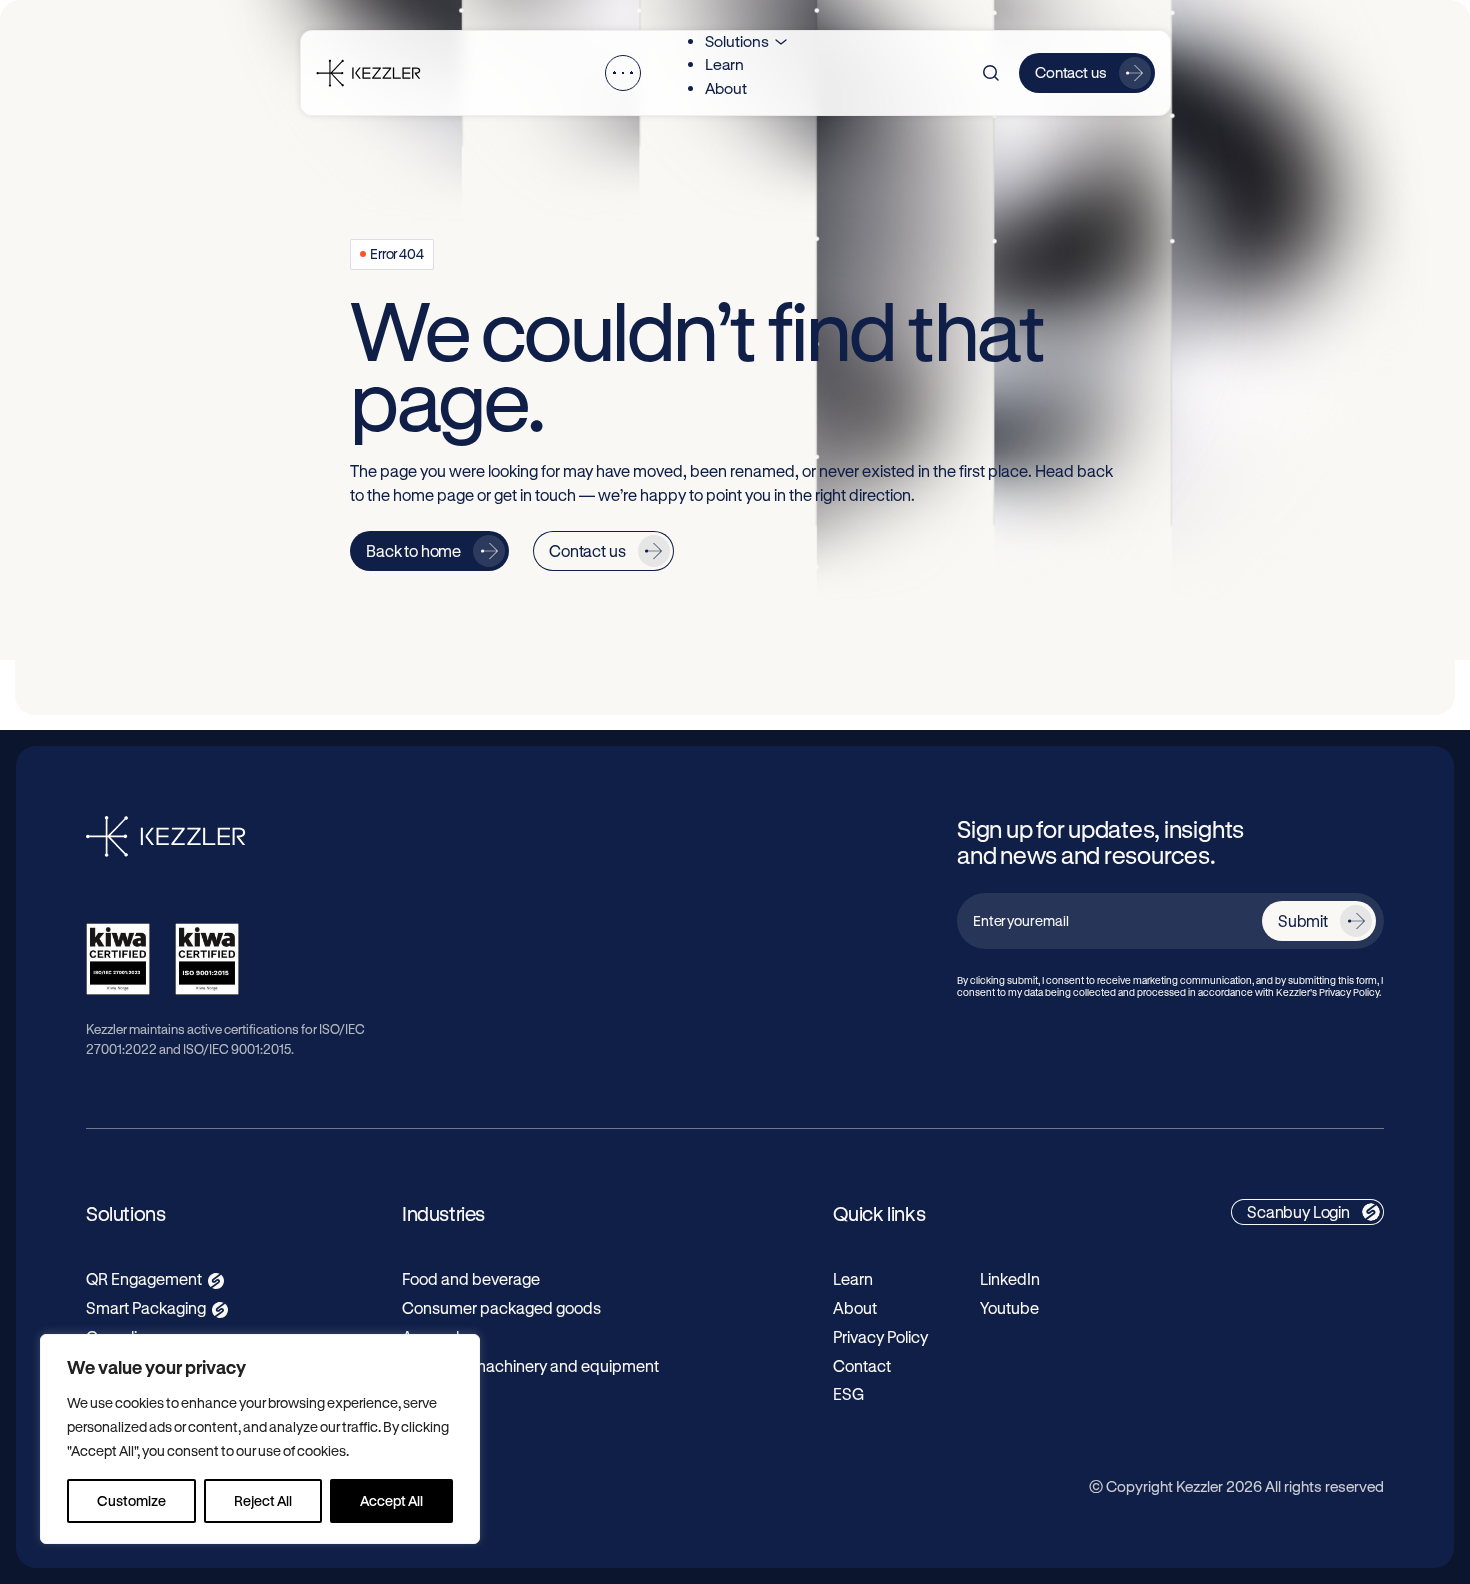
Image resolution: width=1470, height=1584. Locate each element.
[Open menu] (623, 73)
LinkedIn (1010, 1278)
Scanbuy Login (1298, 1211)
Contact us (1071, 72)
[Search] (991, 73)
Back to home (413, 550)
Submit (1303, 920)
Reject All (263, 1500)
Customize (131, 1500)
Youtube (1009, 1307)
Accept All (391, 1500)
